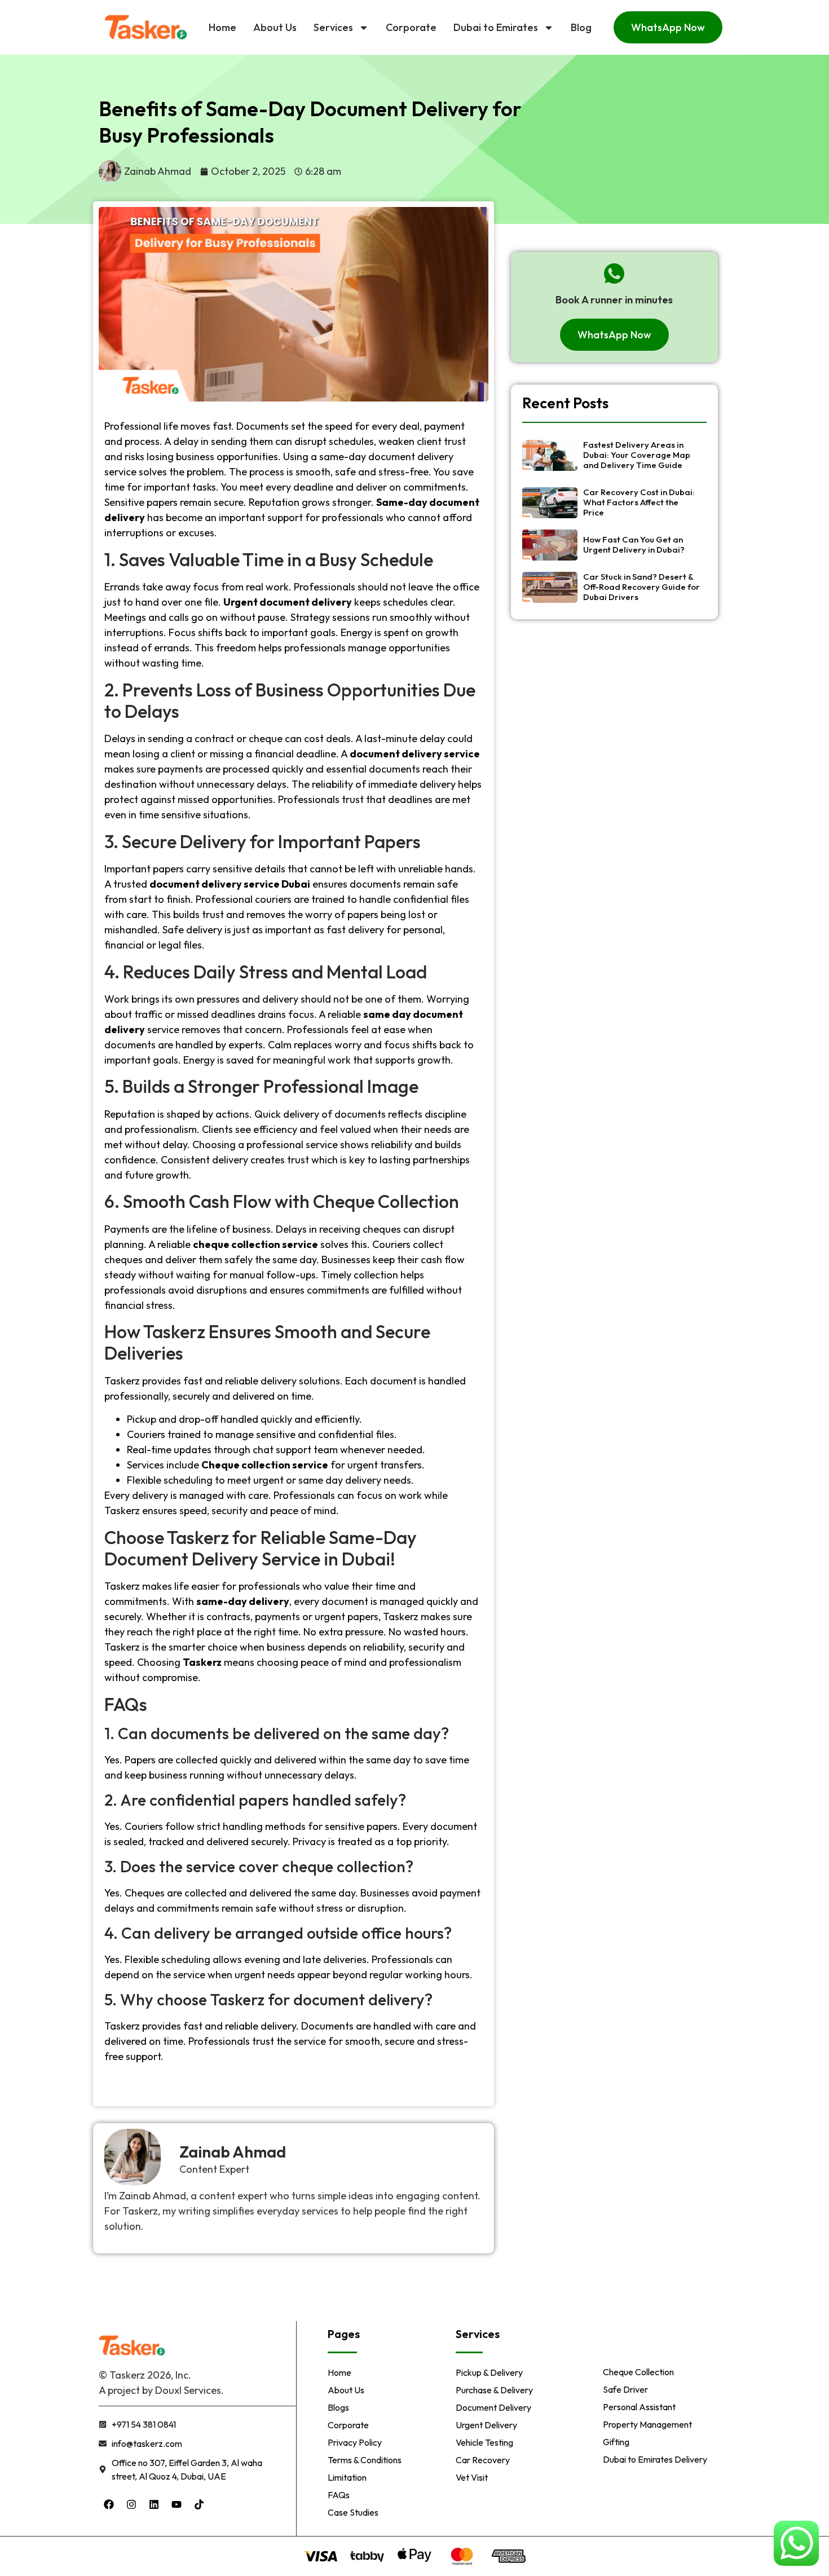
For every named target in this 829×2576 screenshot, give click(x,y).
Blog (581, 27)
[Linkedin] (154, 2504)
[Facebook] (109, 2504)
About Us (275, 27)
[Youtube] (177, 2504)
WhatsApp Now (668, 27)
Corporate (411, 27)
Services (333, 27)
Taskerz (202, 1662)
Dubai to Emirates (496, 27)
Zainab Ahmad (233, 2152)
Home (222, 27)
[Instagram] (131, 2504)
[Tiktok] (199, 2504)
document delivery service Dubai (230, 884)
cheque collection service (255, 1244)
